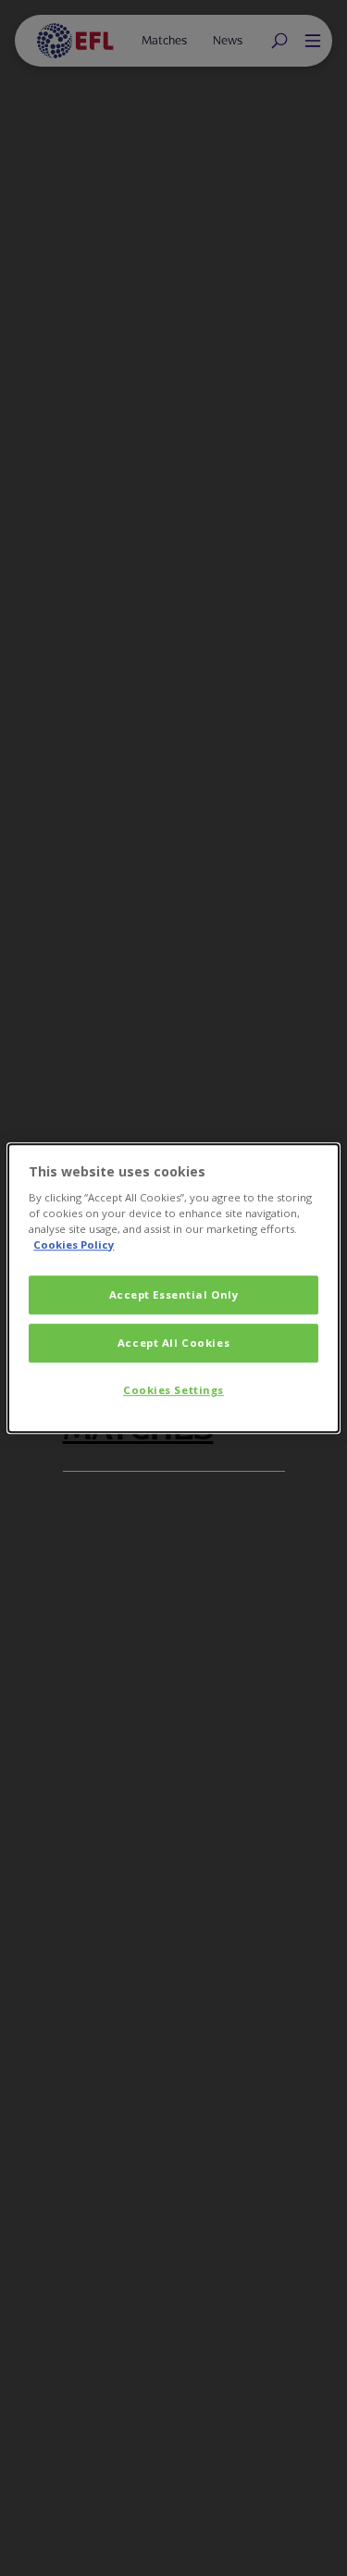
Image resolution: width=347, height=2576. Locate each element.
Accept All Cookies (173, 1343)
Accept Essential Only (174, 1295)
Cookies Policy (74, 1244)
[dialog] (173, 1288)
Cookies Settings (173, 1390)
